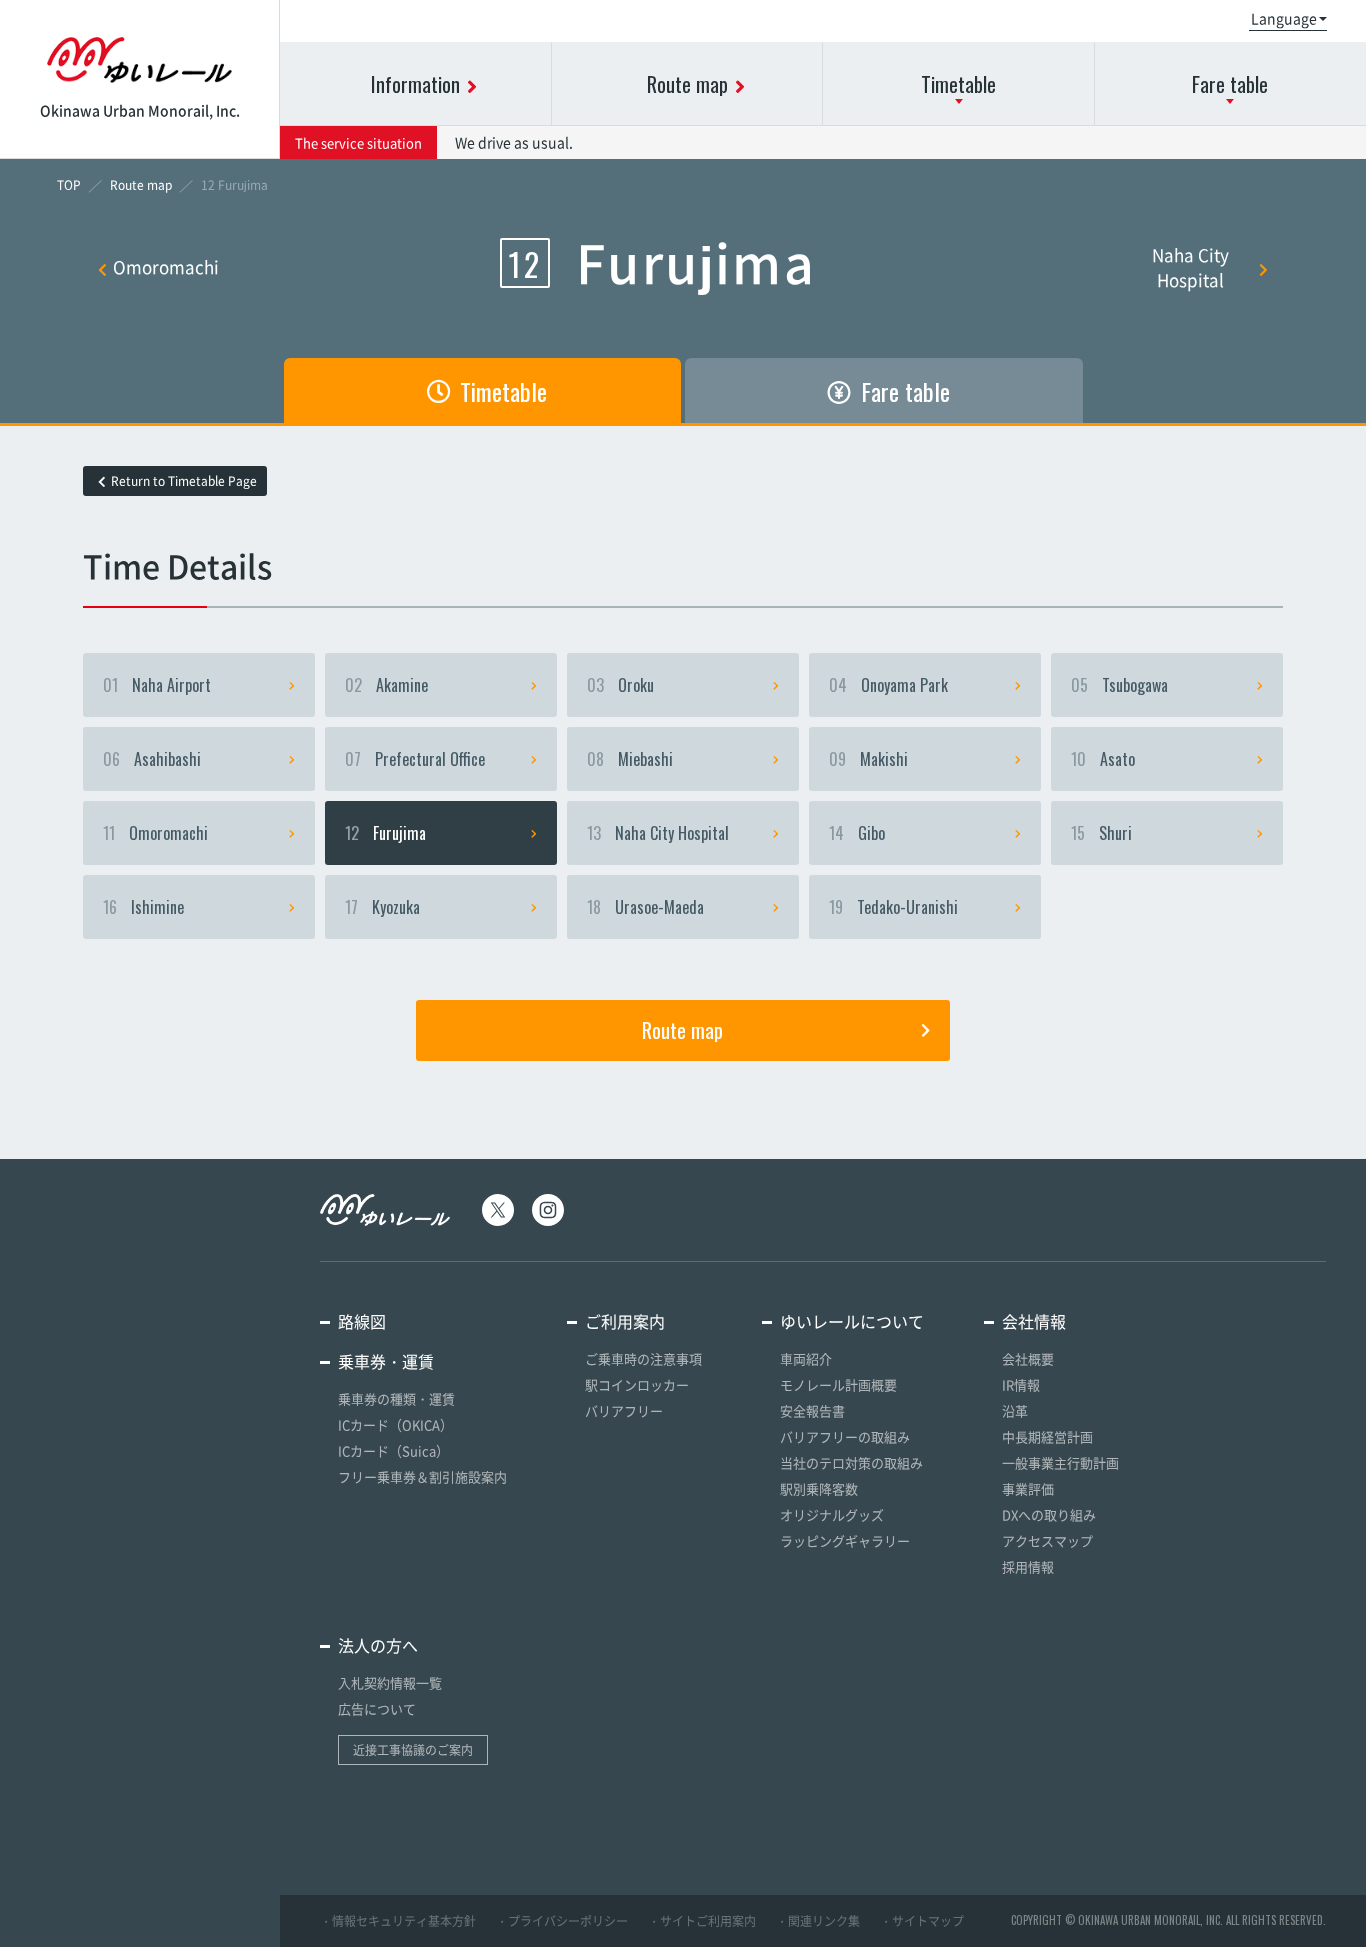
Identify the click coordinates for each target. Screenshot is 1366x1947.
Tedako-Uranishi (893, 907)
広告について (377, 1708)
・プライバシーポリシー (562, 1921)
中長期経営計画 (1047, 1436)
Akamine (386, 685)
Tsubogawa (1119, 685)
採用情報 (1028, 1566)
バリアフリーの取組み (845, 1436)
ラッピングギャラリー (845, 1540)
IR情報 (1021, 1384)
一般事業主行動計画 (1060, 1462)
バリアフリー (624, 1410)
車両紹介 (806, 1358)
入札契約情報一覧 (390, 1682)
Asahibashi (152, 759)
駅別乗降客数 (819, 1488)
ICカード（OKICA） (395, 1424)
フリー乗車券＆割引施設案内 (422, 1476)
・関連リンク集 (818, 1921)
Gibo (857, 833)
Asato (1103, 759)
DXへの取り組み (1049, 1514)
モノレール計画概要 (838, 1384)
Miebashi (630, 759)
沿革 (1015, 1410)
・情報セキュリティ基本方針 (398, 1921)
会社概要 (1028, 1358)
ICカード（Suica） (393, 1450)
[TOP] (69, 185)
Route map (682, 1030)
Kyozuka (382, 907)
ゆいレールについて (852, 1321)
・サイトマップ (922, 1921)
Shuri (1101, 833)
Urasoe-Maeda (645, 907)
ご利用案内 (625, 1321)
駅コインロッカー (637, 1384)
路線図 (362, 1321)
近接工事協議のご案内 (413, 1750)
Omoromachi (166, 266)
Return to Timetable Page (184, 481)
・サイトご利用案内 (702, 1921)
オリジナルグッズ (832, 1514)
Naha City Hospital (1190, 267)
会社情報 (1034, 1321)
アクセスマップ (1047, 1540)
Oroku (620, 685)
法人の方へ (378, 1645)
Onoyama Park (888, 685)
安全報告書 (812, 1410)
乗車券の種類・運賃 (396, 1398)
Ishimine (143, 907)
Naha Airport (157, 685)
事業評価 (1028, 1488)
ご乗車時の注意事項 (643, 1358)
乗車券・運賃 (386, 1361)
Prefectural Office (415, 759)
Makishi (868, 759)
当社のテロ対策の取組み (851, 1462)
